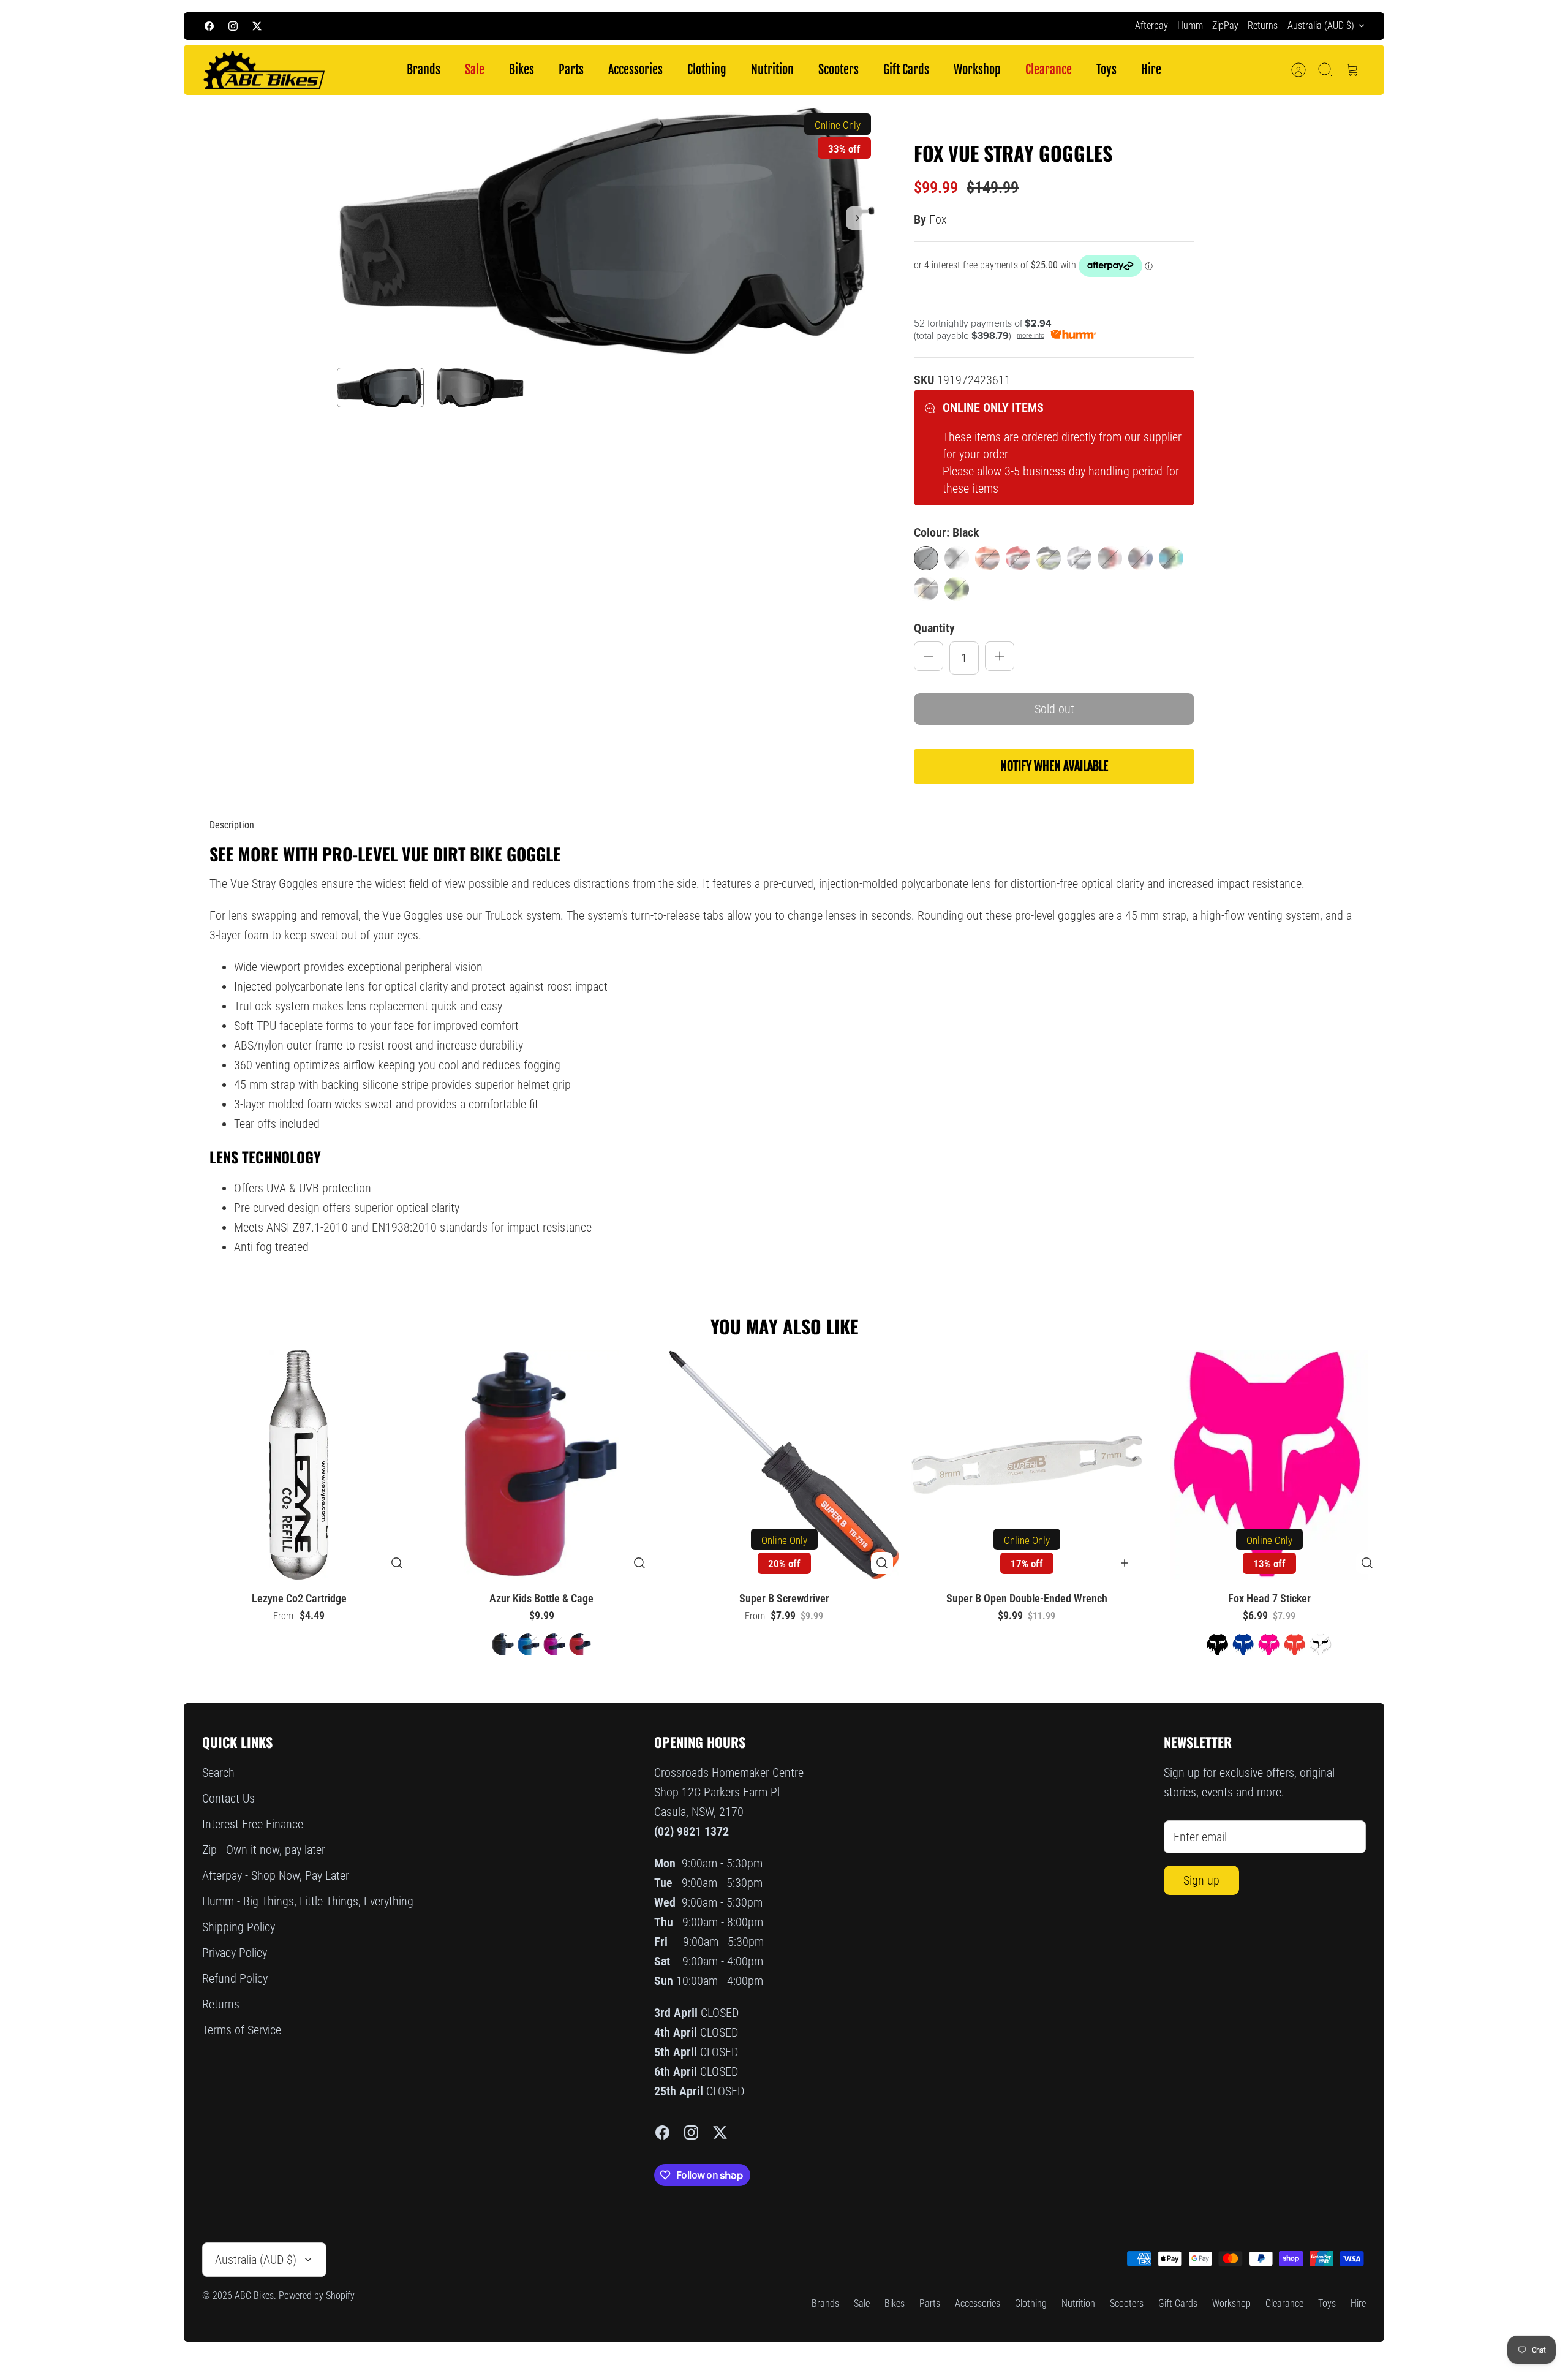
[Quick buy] (397, 1563)
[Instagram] (233, 26)
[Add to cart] (1125, 1563)
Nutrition (772, 70)
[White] (926, 589)
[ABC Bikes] (263, 70)
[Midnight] (1140, 558)
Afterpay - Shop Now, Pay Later (276, 1875)
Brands (424, 70)
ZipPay (1225, 25)
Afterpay (1151, 25)
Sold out (1054, 709)
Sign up (1201, 1880)
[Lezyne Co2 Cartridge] (299, 1465)
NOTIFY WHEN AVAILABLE (1054, 766)
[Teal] (1171, 558)
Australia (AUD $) (1321, 25)
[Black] (926, 558)
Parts (571, 70)
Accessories (635, 70)
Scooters (839, 70)
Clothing (707, 70)
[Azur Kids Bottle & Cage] (541, 1465)
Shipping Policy (239, 1927)
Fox (938, 219)
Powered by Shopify (317, 2295)
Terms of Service (242, 2030)
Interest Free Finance (253, 1824)
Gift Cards (906, 70)
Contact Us (228, 1798)
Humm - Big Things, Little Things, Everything (308, 1901)
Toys (1106, 70)
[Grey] (1079, 558)
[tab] (232, 825)
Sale (475, 70)
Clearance (1049, 70)
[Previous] (570, 26)
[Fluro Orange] (987, 558)
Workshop (977, 70)
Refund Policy (235, 1978)
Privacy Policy (235, 1953)
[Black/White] (957, 558)
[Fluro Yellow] (1049, 558)
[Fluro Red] (1018, 558)
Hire (1151, 70)
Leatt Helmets (871, 25)
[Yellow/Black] (957, 589)
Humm (1190, 25)
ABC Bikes (254, 2295)
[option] (607, 231)
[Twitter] (257, 26)
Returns (1263, 25)
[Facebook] (209, 26)
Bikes (522, 70)
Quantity (934, 628)
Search (218, 1773)
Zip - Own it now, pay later (264, 1850)
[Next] (998, 26)
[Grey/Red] (1110, 558)
